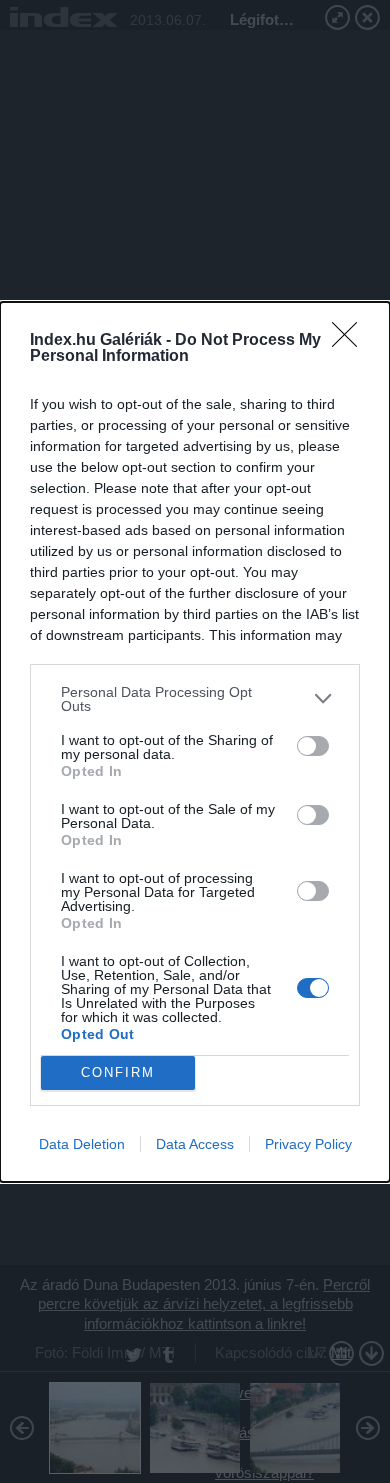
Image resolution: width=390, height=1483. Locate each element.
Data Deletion (82, 1144)
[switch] (313, 746)
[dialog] (195, 742)
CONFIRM (118, 1072)
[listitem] (195, 699)
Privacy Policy (308, 1144)
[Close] (351, 341)
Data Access (195, 1144)
